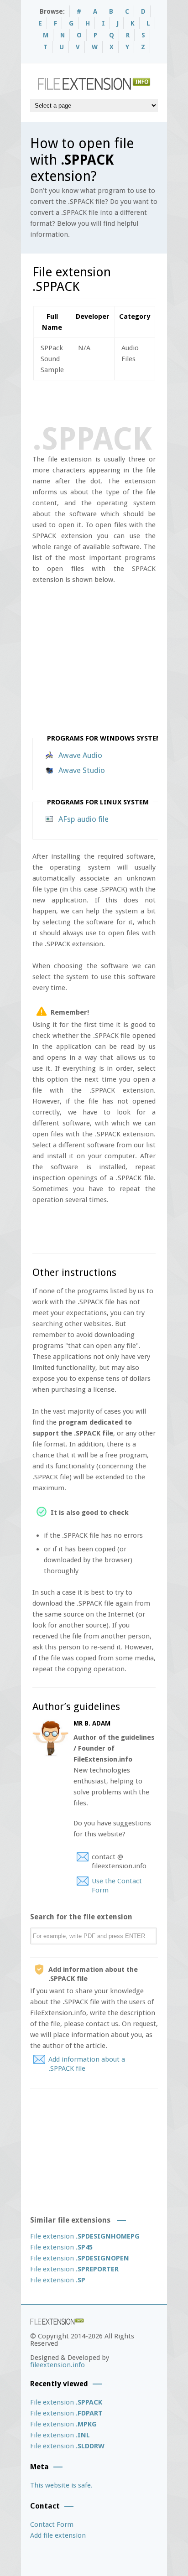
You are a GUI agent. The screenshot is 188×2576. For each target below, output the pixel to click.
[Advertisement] (110, 401)
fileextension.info (57, 2365)
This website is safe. (61, 2485)
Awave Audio (80, 755)
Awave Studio (82, 770)
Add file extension (58, 2535)
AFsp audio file (84, 819)
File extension (85, 2236)
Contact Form (52, 2524)
